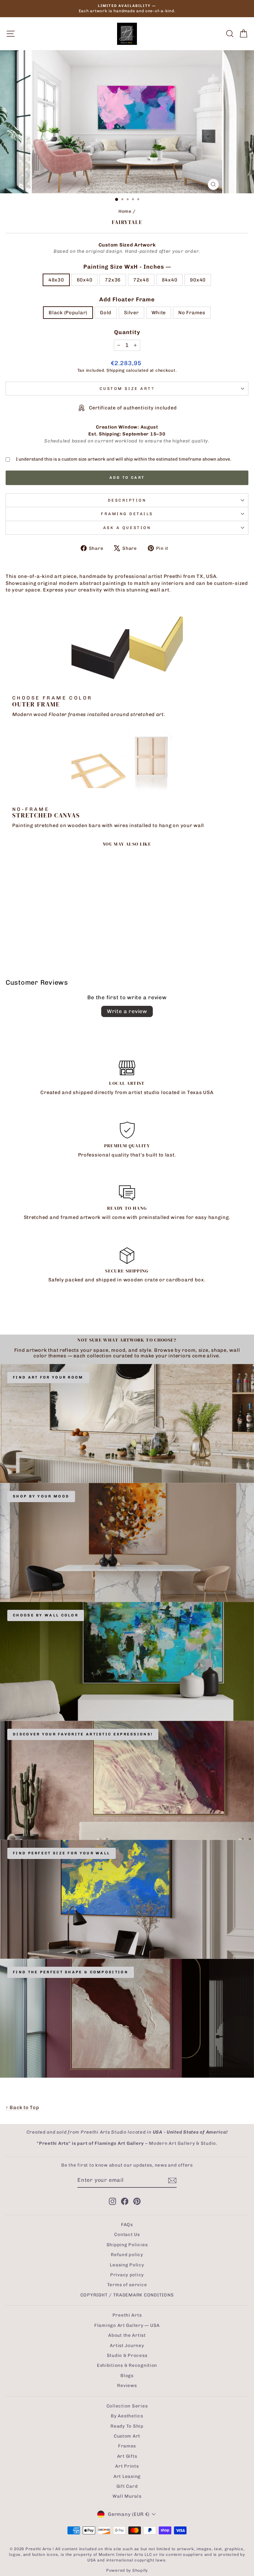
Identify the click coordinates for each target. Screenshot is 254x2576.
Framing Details (127, 514)
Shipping (116, 370)
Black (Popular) (68, 313)
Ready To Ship (127, 2426)
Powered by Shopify (127, 2570)
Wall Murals (127, 2496)
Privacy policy (127, 2275)
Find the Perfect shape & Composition (71, 1972)
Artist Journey (127, 2345)
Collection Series (127, 2406)
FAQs (127, 2224)
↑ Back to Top (22, 2107)
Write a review (127, 1011)
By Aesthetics (127, 2416)
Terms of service (127, 2285)
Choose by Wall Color (46, 1615)
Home (125, 211)
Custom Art (127, 2436)
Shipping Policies (127, 2245)
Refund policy (127, 2254)
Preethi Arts (127, 2315)
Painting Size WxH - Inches (127, 267)
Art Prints (127, 2466)
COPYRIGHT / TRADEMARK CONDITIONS (127, 2295)
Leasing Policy (127, 2265)
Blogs (127, 2375)
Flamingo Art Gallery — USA (127, 2325)
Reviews (127, 2385)
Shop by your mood (41, 1496)
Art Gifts (127, 2456)
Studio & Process (127, 2355)
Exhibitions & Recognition (127, 2365)
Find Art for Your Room (48, 1377)
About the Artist (127, 2335)
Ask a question (127, 528)
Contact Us (127, 2234)
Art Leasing (127, 2476)
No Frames (192, 313)
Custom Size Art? (127, 389)
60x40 (85, 280)
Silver (131, 313)
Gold (106, 313)
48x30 (56, 280)
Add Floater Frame (127, 299)
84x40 (170, 280)
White (159, 313)
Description (127, 500)
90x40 (198, 280)
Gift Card (127, 2486)
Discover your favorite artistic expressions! (83, 1734)
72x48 (141, 280)
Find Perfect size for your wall (62, 1853)
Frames (127, 2446)
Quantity (127, 332)
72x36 (113, 280)
